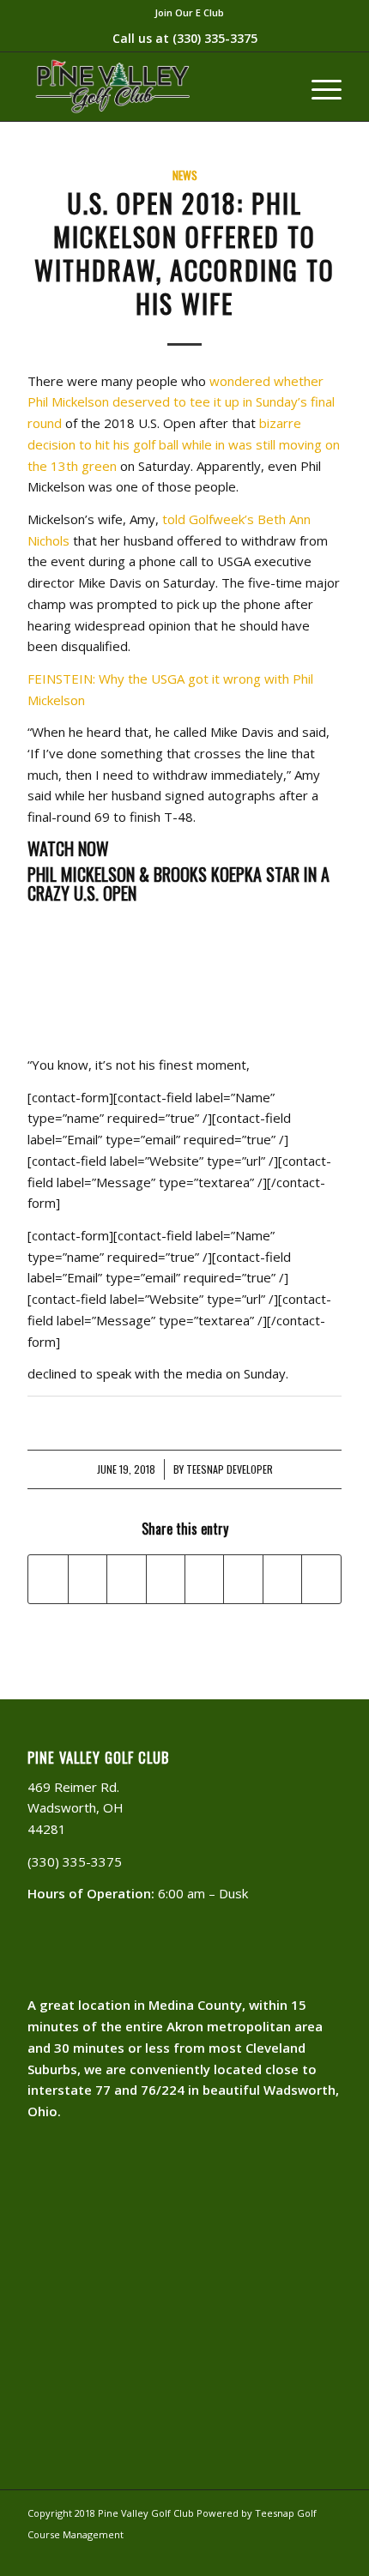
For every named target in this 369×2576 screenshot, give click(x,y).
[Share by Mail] (321, 1579)
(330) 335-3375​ (215, 38)
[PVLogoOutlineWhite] (153, 87)
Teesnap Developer (230, 1469)
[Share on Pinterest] (126, 1579)
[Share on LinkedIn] (166, 1579)
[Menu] (318, 87)
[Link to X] (329, 2555)
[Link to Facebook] (303, 2555)
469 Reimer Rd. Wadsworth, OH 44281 (76, 1808)
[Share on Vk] (243, 1579)
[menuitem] (189, 13)
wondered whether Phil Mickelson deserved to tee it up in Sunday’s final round (181, 402)
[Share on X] (88, 1579)
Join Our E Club (189, 12)
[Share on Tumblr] (204, 1579)
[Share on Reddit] (282, 1579)
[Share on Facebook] (48, 1579)
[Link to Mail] (277, 2555)
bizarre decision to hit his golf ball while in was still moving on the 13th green (184, 444)
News (185, 175)
